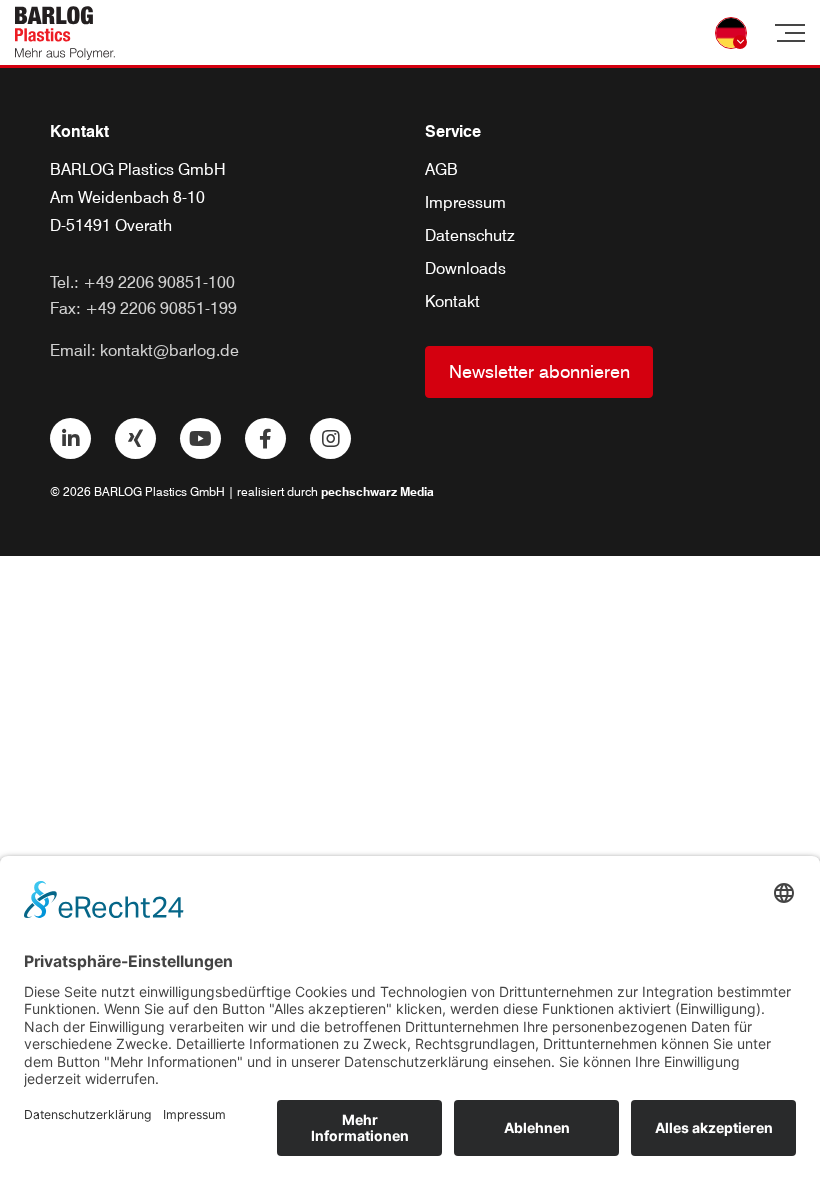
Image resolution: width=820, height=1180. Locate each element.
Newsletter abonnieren (539, 371)
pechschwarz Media (377, 491)
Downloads (465, 268)
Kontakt (452, 301)
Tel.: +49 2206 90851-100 (142, 282)
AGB (441, 169)
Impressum (465, 202)
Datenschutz (470, 235)
